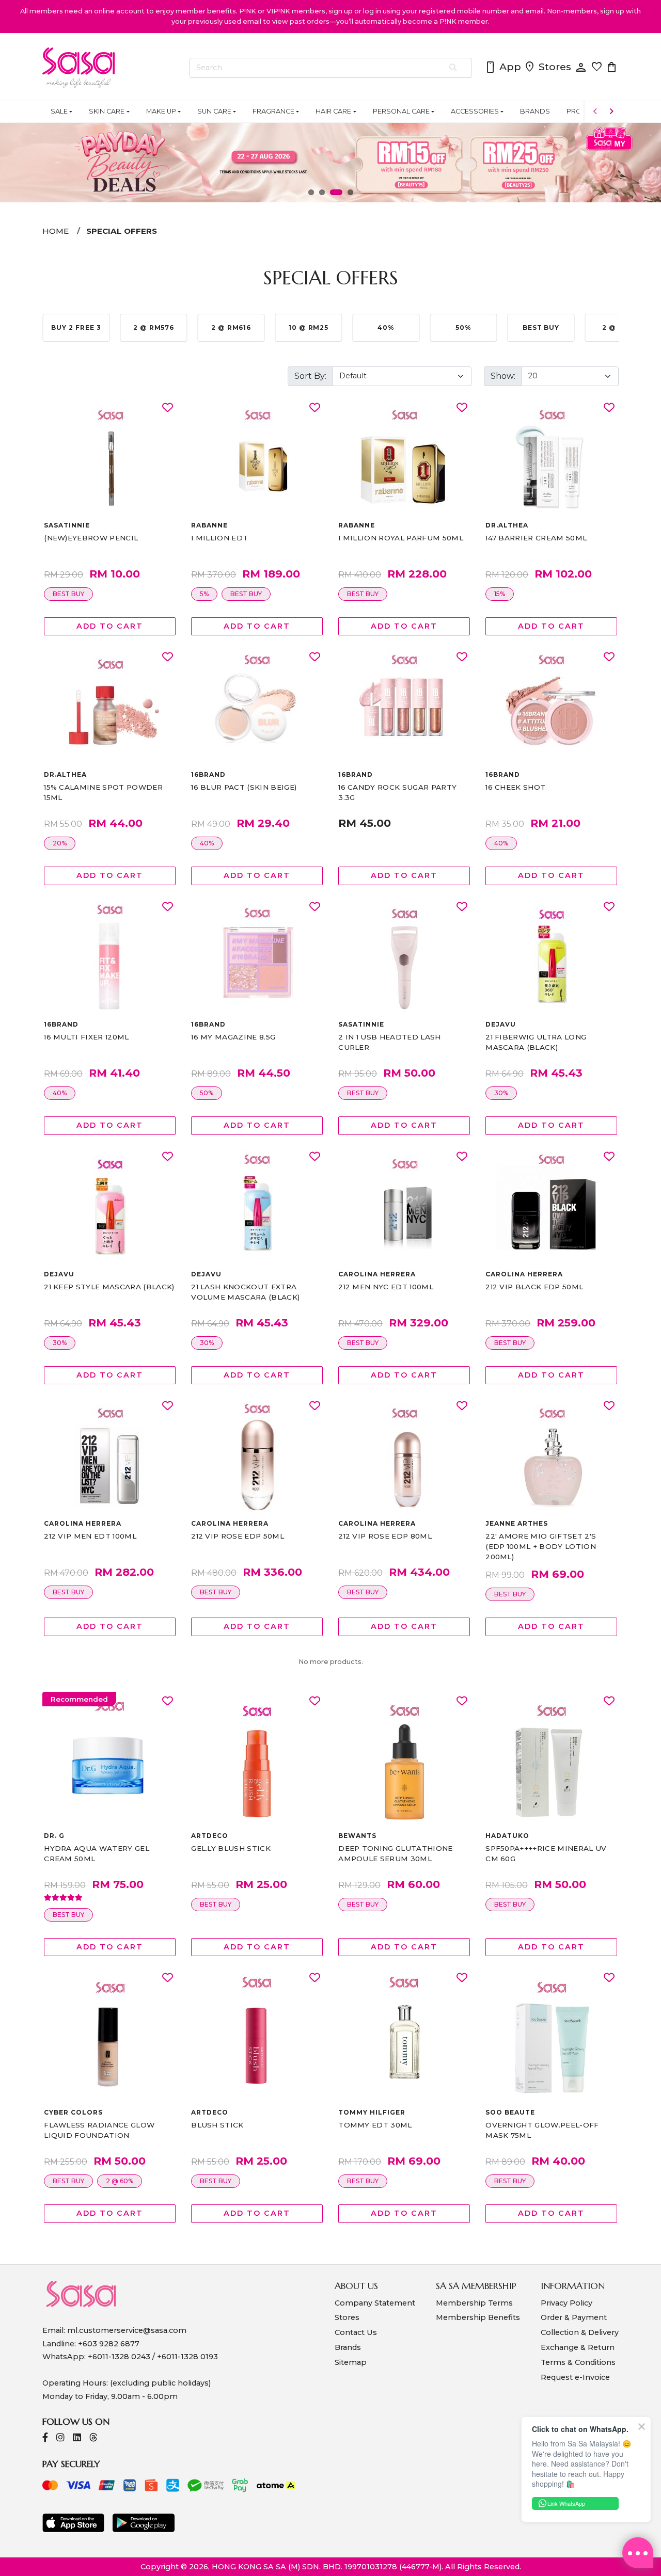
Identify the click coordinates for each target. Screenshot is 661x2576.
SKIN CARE (107, 111)
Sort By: (310, 376)
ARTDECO (210, 1836)
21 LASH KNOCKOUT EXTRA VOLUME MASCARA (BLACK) (245, 1292)
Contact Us (356, 2332)
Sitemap (351, 2362)
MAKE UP (161, 111)
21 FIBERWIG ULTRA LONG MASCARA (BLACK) (536, 1042)
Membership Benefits (478, 2317)
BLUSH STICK (217, 2125)
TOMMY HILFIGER (372, 2112)
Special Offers (122, 231)
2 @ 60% (120, 2181)
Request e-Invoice (575, 2377)
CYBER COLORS (73, 2112)
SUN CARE (214, 111)
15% (500, 594)
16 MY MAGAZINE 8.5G (233, 1037)
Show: (503, 376)
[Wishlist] (168, 408)
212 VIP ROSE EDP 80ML (385, 1536)
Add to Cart (109, 626)
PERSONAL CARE (401, 111)
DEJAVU (501, 1024)
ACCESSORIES (475, 111)
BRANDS (535, 111)
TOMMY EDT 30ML (375, 2125)
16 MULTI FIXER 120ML (86, 1037)
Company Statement (375, 2303)
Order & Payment (574, 2317)
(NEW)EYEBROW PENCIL (91, 538)
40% (207, 843)
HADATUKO (507, 1836)
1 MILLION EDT (219, 538)
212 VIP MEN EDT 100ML (90, 1536)
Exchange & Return (578, 2347)
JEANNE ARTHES (516, 1523)
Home (56, 231)
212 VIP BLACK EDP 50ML (534, 1287)
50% (207, 1093)
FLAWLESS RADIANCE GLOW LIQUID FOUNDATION (99, 2130)
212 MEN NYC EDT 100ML (386, 1287)
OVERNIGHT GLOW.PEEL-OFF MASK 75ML (542, 2130)
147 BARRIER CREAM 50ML (536, 538)
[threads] (93, 2438)
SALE (59, 111)
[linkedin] (77, 2438)
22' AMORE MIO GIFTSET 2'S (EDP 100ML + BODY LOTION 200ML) (541, 1546)
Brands (348, 2347)
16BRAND (208, 774)
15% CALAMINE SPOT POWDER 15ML (103, 792)
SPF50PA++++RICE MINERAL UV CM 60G (546, 1853)
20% (60, 843)
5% (204, 594)
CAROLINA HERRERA (377, 1274)
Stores (547, 68)
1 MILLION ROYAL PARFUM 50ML (401, 538)
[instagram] (60, 2438)
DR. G (54, 1836)
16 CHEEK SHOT (515, 787)
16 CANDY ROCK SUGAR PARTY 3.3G (397, 792)
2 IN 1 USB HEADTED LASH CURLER (389, 1042)
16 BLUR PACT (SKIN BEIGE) (244, 787)
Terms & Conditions (578, 2362)
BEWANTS (357, 1836)
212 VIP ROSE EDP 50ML (238, 1536)
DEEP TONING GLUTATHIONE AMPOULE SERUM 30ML (395, 1853)
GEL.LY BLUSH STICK (231, 1848)
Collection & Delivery (580, 2332)
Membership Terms (474, 2303)
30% (501, 1093)
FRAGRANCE (273, 111)
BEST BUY (68, 594)
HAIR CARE (333, 111)
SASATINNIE (67, 525)
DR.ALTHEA (507, 525)
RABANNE (209, 525)
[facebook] (45, 2438)
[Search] (454, 68)
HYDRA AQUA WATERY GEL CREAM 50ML (97, 1853)
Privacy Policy (566, 2303)
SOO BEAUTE (510, 2112)
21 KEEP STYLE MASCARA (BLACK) (109, 1287)
